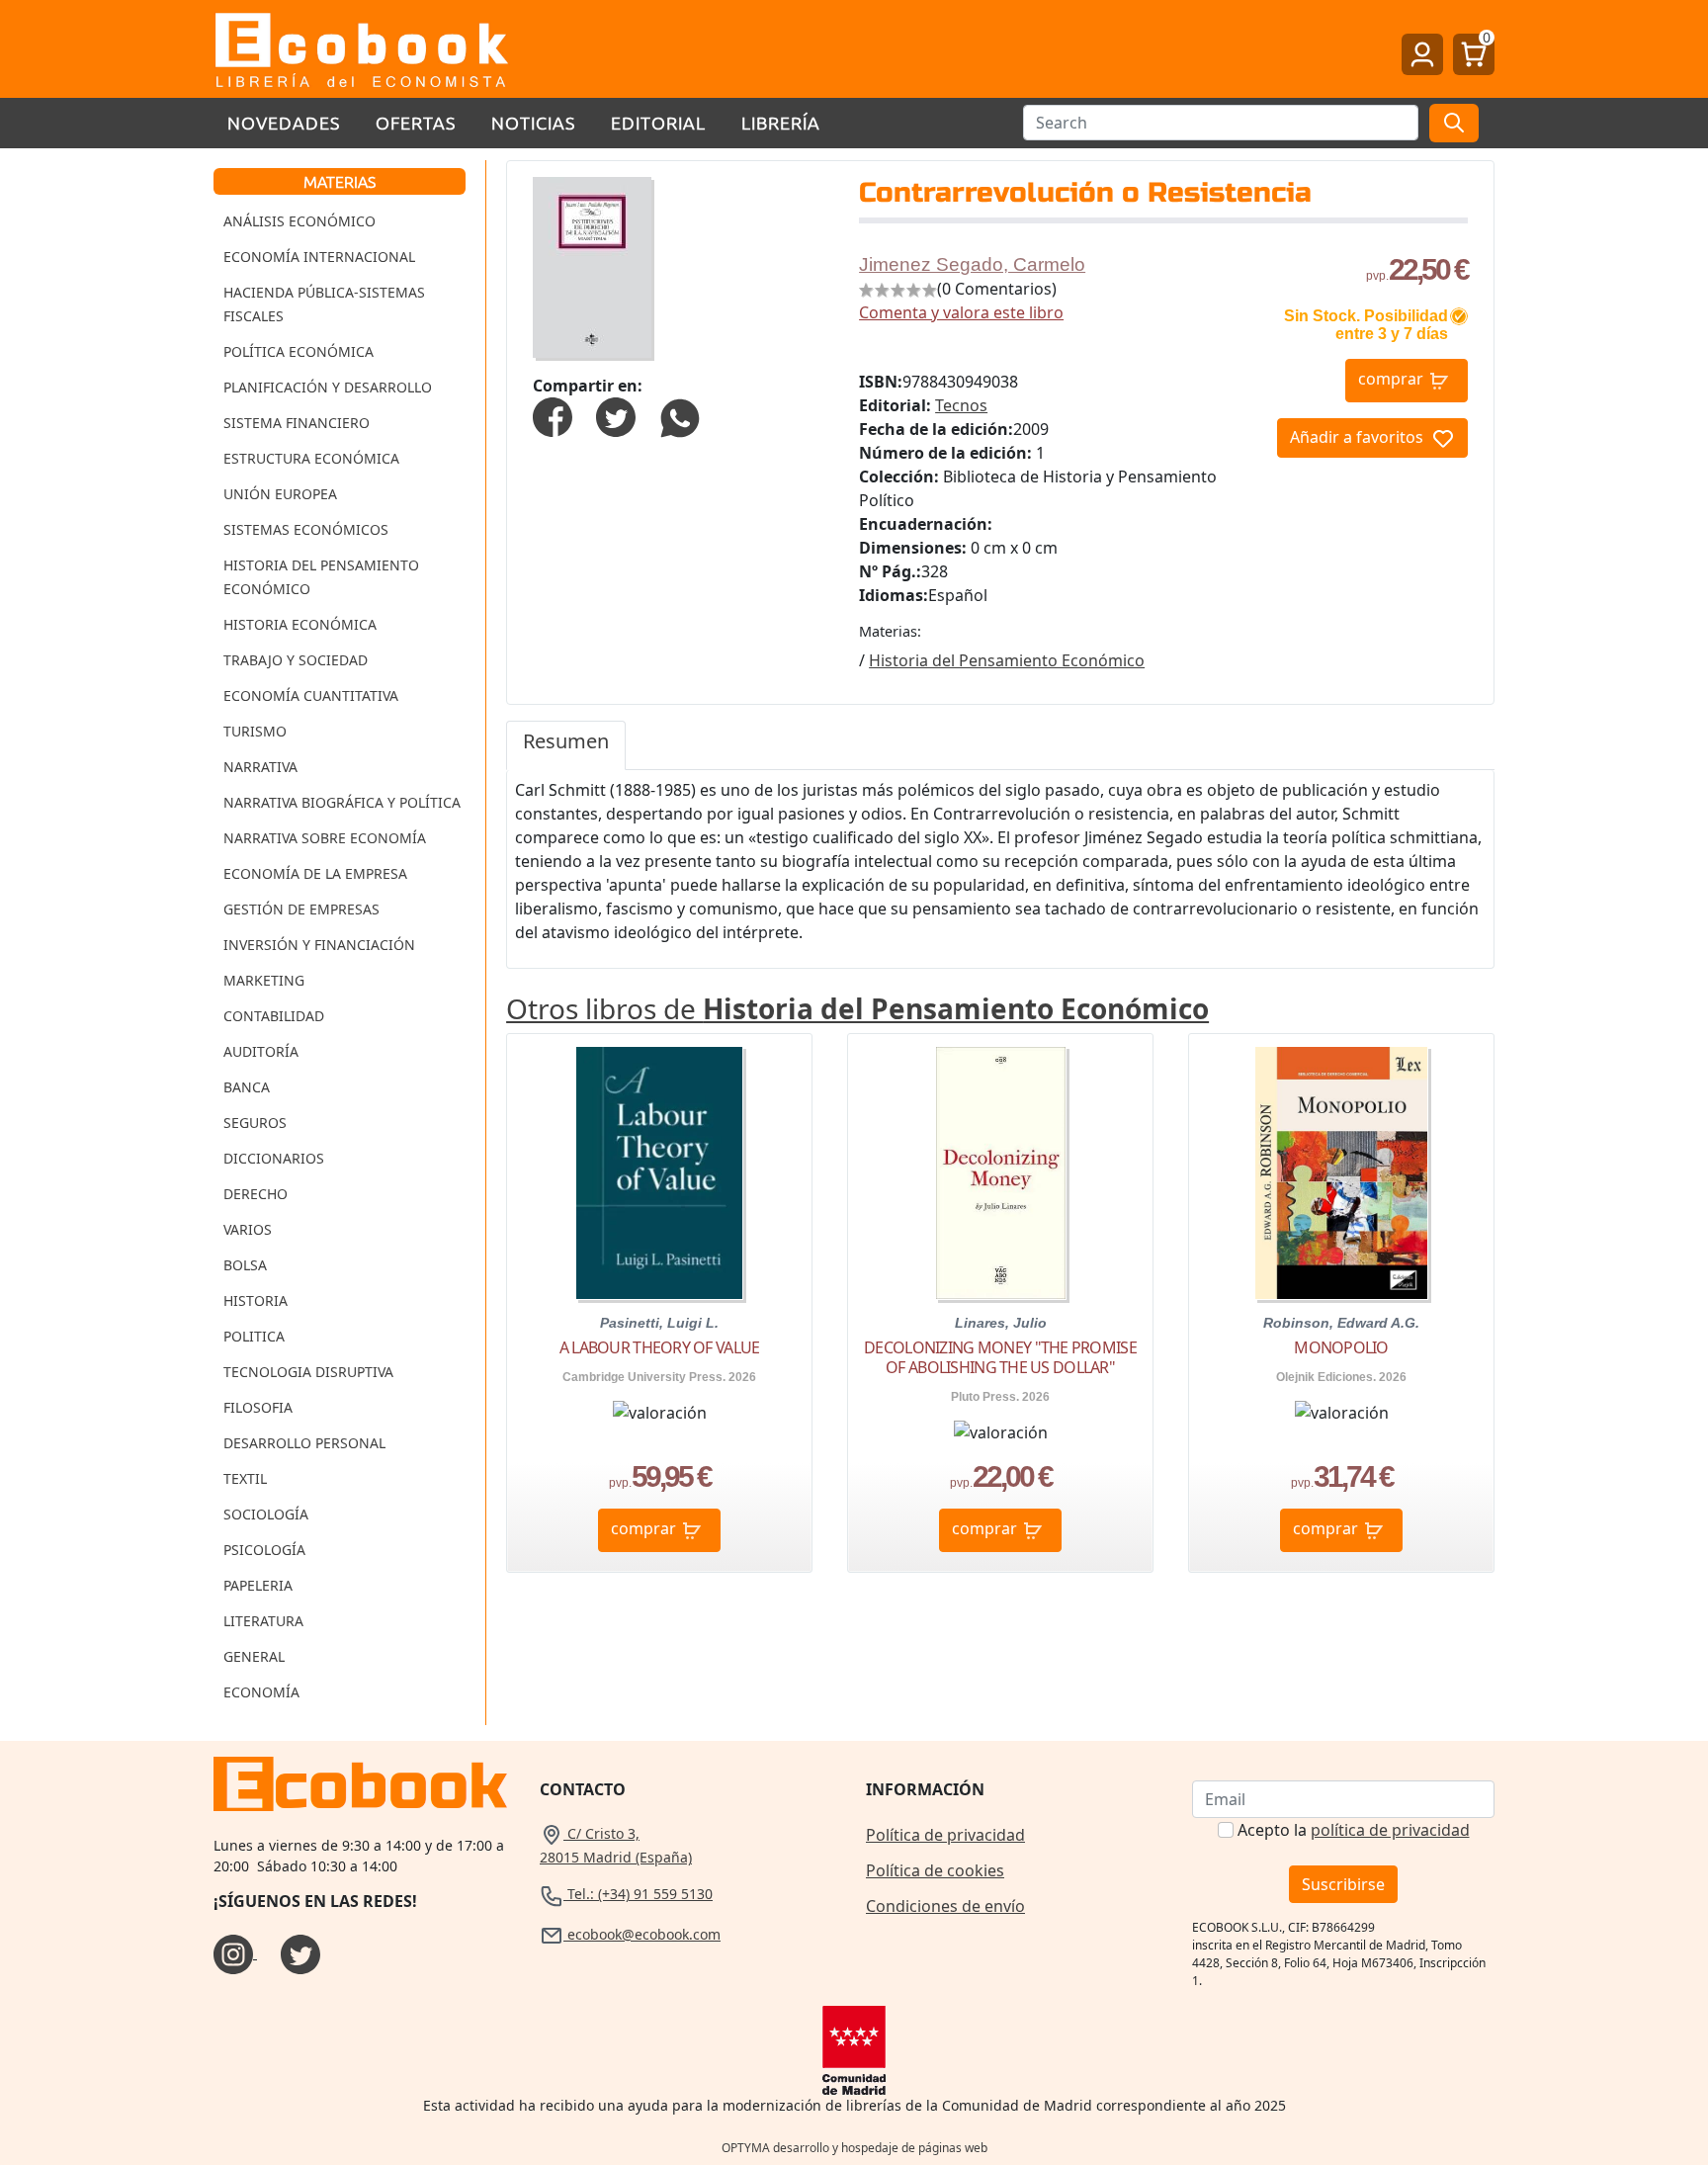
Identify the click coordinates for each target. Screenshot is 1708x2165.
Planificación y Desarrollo (328, 387)
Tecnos (961, 405)
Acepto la (1354, 1830)
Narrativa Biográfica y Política (342, 802)
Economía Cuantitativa (311, 695)
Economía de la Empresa (315, 873)
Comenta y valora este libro (961, 312)
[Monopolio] (1341, 1173)
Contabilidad (274, 1016)
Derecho (256, 1194)
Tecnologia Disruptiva (308, 1372)
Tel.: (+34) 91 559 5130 (638, 1894)
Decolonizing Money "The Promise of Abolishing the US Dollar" (1000, 1357)
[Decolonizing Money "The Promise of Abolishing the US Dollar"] (1001, 1173)
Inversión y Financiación (319, 945)
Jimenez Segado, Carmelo (972, 264)
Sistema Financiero (297, 423)
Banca (247, 1087)
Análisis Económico (299, 221)
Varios (248, 1229)
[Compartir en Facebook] (553, 415)
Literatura (263, 1621)
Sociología (266, 1514)
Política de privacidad (945, 1835)
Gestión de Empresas (301, 909)
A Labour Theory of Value (660, 1347)
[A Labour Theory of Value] (659, 1173)
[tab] (566, 745)
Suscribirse (1343, 1884)
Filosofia (258, 1407)
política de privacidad (1390, 1830)
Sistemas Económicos (306, 529)
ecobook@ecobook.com (642, 1934)
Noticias (533, 122)
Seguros (255, 1123)
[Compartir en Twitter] (616, 415)
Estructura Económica (311, 458)
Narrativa (260, 767)
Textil (245, 1478)
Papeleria (258, 1585)
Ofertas (416, 122)
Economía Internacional (319, 257)
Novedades (284, 122)
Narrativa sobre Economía (325, 838)
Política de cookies (935, 1870)
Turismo (255, 731)
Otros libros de (857, 1008)
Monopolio (1341, 1347)
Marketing (264, 980)
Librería (781, 122)
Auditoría (261, 1051)
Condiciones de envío (945, 1906)
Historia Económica (300, 624)
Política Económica (299, 351)
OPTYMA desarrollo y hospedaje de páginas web (854, 2148)
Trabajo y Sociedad (296, 660)
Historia (256, 1300)
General (254, 1656)
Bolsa (245, 1265)
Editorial (658, 122)
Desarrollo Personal (304, 1443)
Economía (261, 1692)
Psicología (264, 1550)
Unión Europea (280, 494)
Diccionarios (274, 1158)
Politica (254, 1336)
